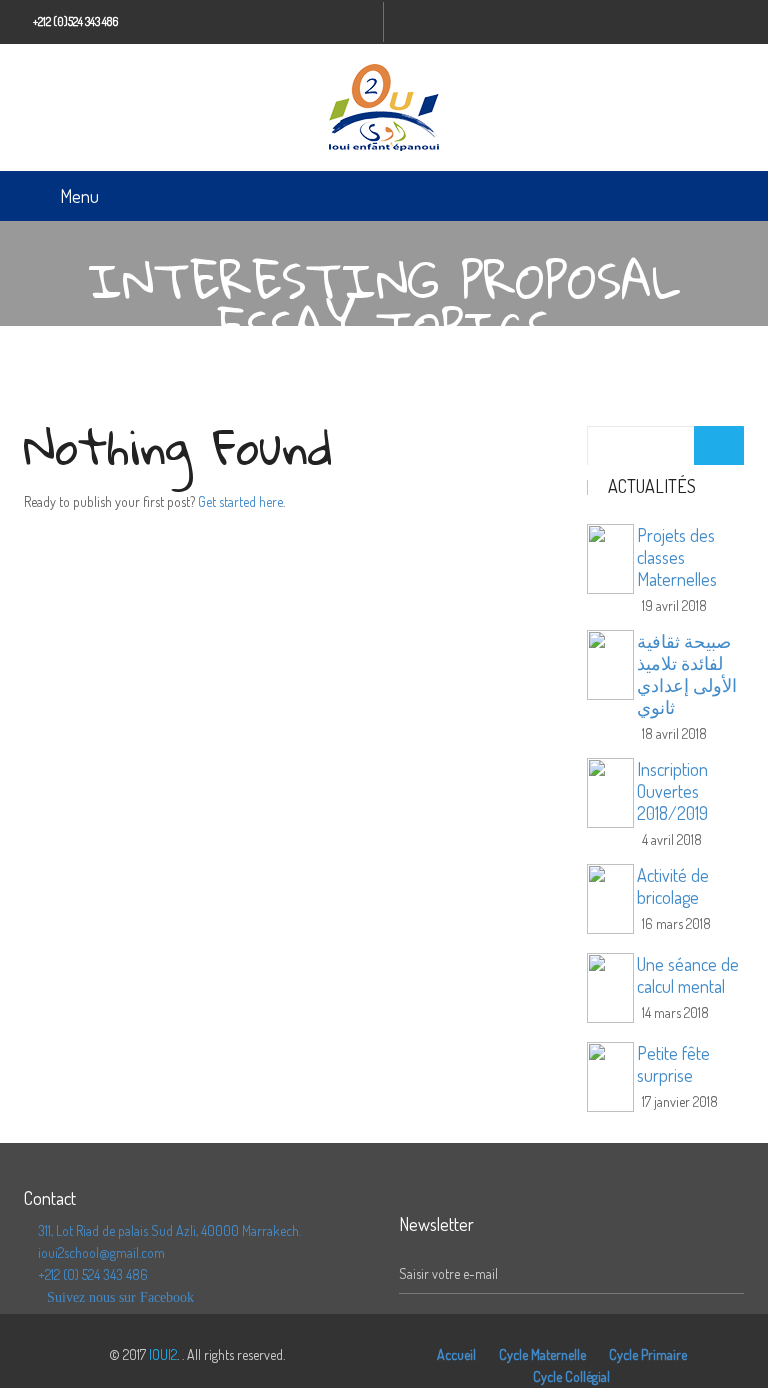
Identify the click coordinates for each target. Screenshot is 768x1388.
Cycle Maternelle (542, 1354)
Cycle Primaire (648, 1354)
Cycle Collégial (571, 1376)
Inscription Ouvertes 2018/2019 (672, 791)
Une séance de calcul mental (688, 975)
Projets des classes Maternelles (677, 557)
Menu (79, 196)
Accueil (456, 1354)
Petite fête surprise (673, 1064)
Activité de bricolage (673, 886)
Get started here (240, 501)
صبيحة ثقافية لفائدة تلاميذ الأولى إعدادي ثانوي (687, 674)
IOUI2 (163, 1354)
